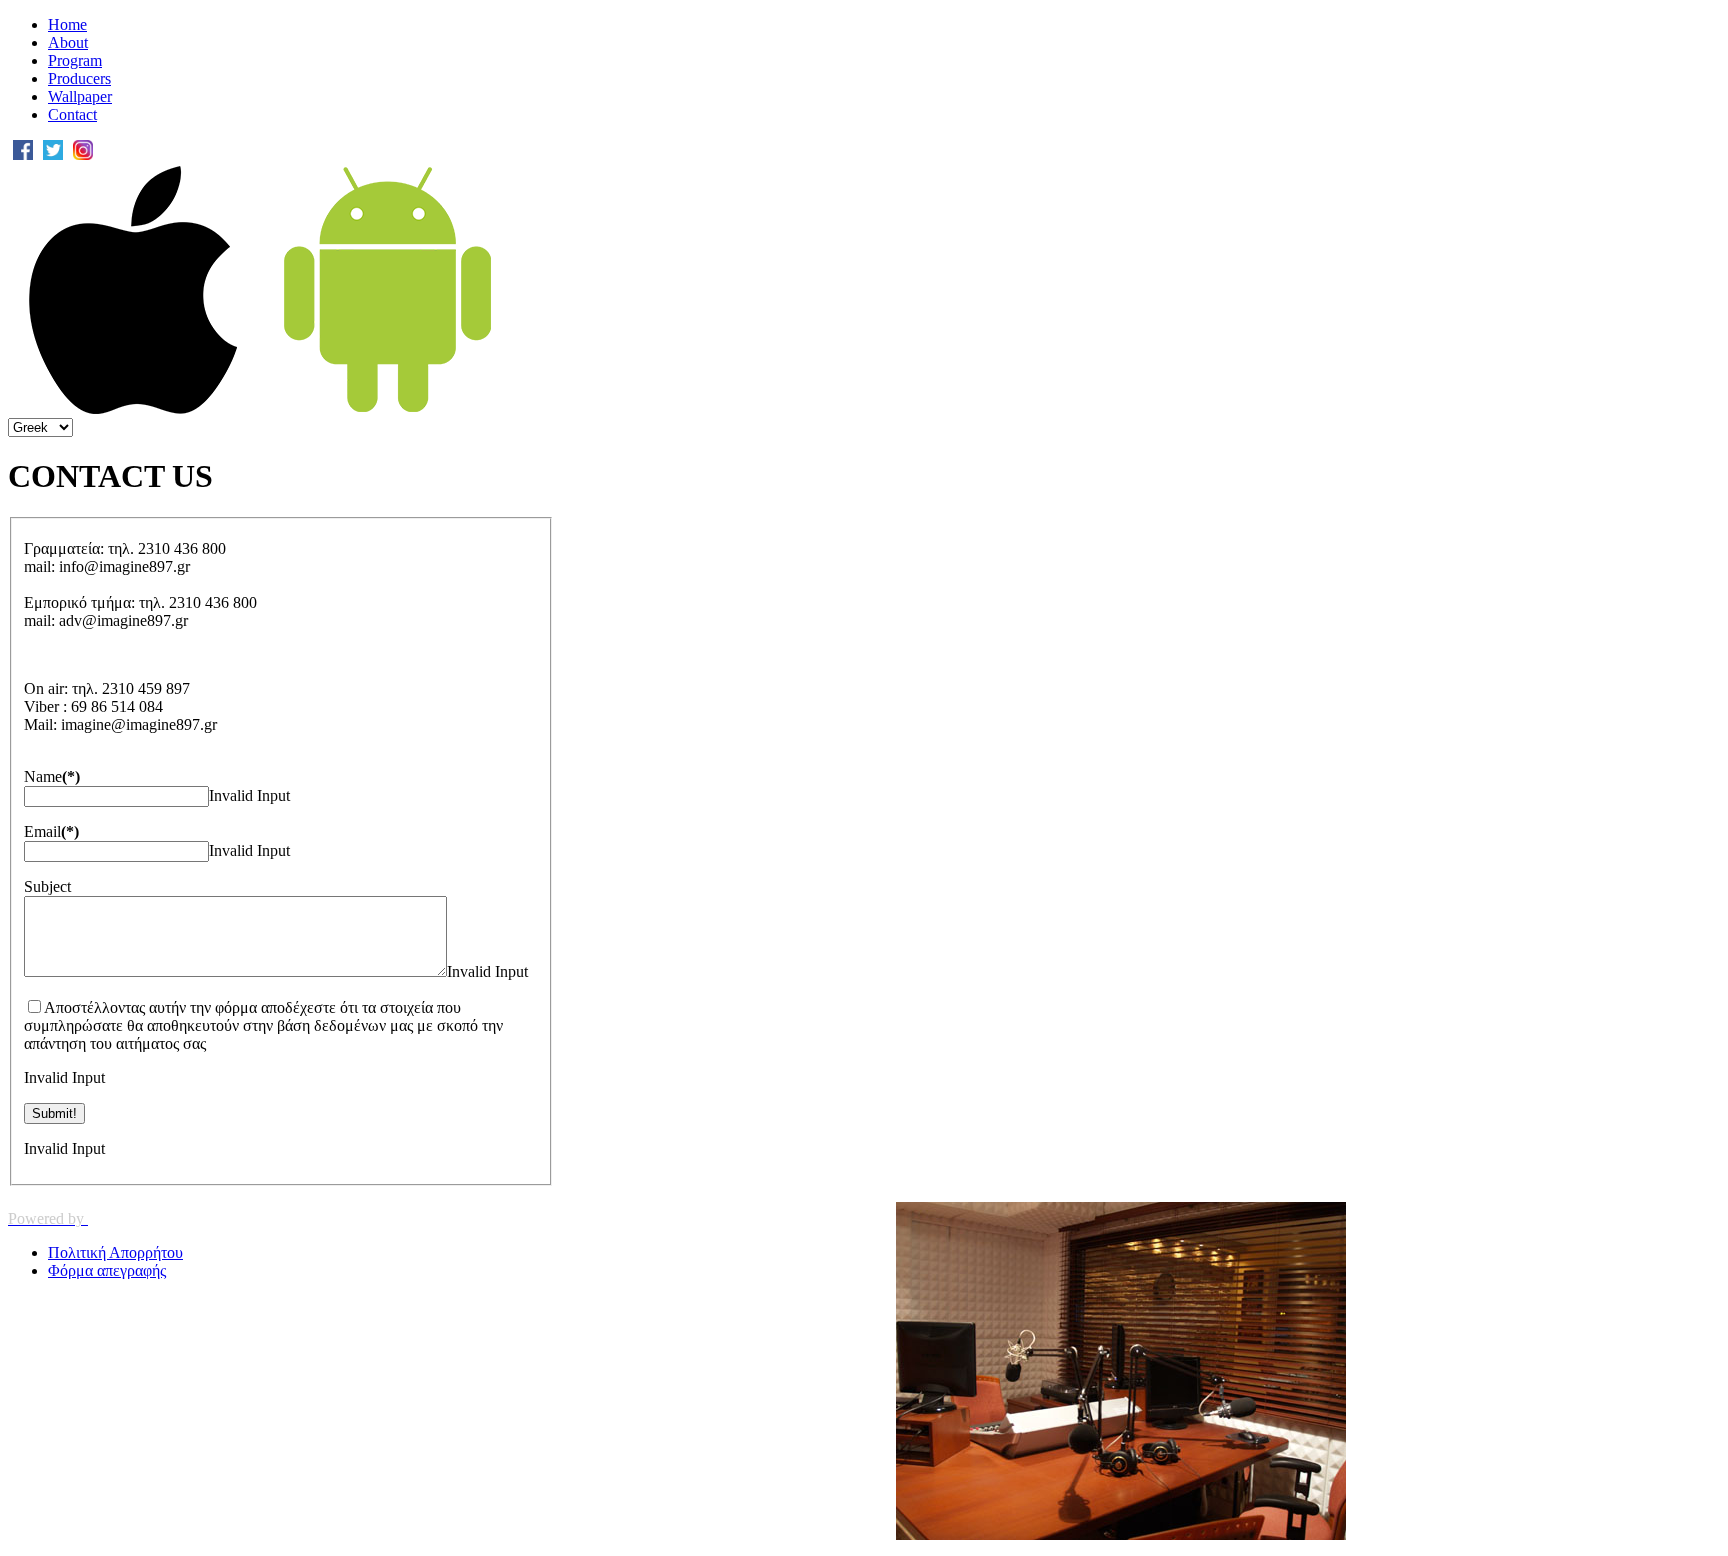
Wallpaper (80, 96)
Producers (79, 78)
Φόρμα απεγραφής (107, 1270)
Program (75, 60)
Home (67, 24)
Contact (72, 114)
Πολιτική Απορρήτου (115, 1252)
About (68, 42)
